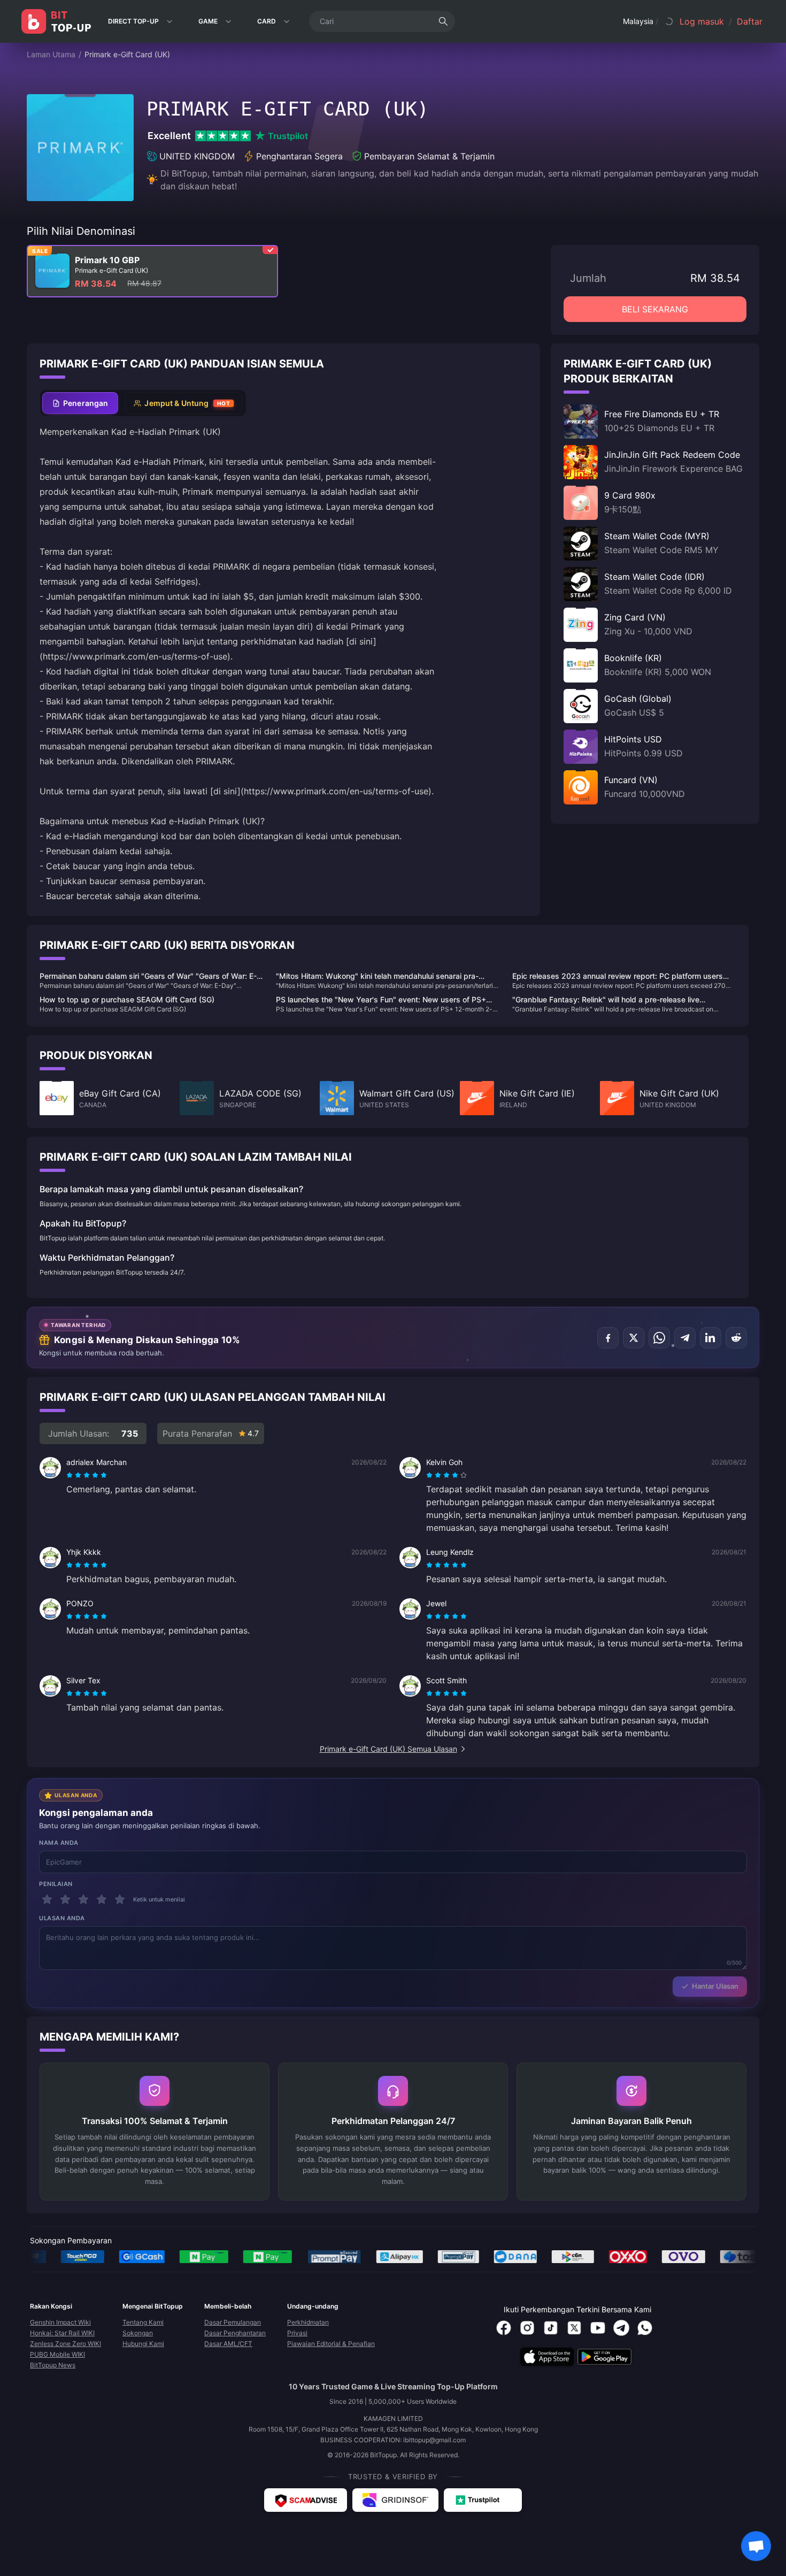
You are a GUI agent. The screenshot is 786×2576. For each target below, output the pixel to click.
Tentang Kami (143, 2322)
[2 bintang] (65, 1899)
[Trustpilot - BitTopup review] (483, 2500)
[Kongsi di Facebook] (608, 1338)
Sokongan (138, 2333)
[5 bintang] (120, 1899)
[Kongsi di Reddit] (736, 1338)
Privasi (297, 2333)
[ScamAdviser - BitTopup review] (306, 2500)
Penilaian (56, 1884)
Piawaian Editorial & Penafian (331, 2344)
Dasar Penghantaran (235, 2333)
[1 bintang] (47, 1899)
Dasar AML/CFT (228, 2344)
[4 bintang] (102, 1899)
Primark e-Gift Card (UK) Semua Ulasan (388, 1749)
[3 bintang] (83, 1899)
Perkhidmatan (308, 2322)
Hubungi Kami (143, 2344)
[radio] (71, 1475)
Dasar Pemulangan (233, 2322)
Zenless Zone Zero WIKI (65, 2344)
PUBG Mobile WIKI (57, 2354)
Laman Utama (51, 54)
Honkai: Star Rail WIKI (62, 2333)
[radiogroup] (87, 1475)
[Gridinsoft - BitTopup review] (395, 2500)
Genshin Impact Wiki (60, 2322)
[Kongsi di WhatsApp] (659, 1338)
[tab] (80, 403)
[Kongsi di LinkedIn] (711, 1338)
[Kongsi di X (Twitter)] (634, 1338)
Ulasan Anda (62, 1918)
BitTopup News (53, 2365)
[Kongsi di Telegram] (685, 1338)
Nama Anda (59, 1843)
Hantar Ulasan (715, 1986)
